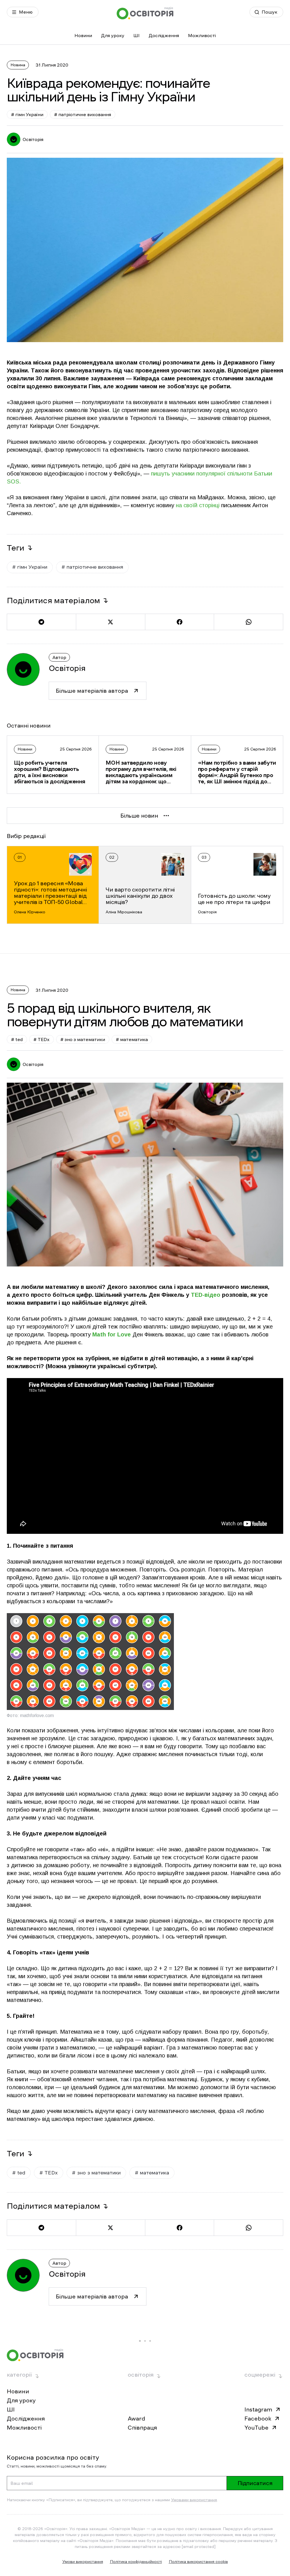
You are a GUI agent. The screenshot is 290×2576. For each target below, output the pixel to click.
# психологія (188, 2428)
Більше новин (139, 816)
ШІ (137, 35)
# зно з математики (83, 1039)
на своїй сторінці (199, 505)
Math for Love (112, 1334)
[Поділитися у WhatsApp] (249, 622)
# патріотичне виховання (83, 114)
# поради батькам (142, 2428)
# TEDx (41, 1039)
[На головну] (145, 13)
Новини (83, 35)
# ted (17, 1039)
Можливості (202, 35)
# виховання (68, 2428)
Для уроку (113, 35)
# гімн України (27, 114)
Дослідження (164, 35)
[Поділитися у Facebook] (180, 622)
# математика (132, 1039)
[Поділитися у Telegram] (41, 622)
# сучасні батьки (30, 2439)
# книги (102, 2428)
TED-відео (206, 1295)
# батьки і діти (27, 2428)
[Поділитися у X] (110, 622)
